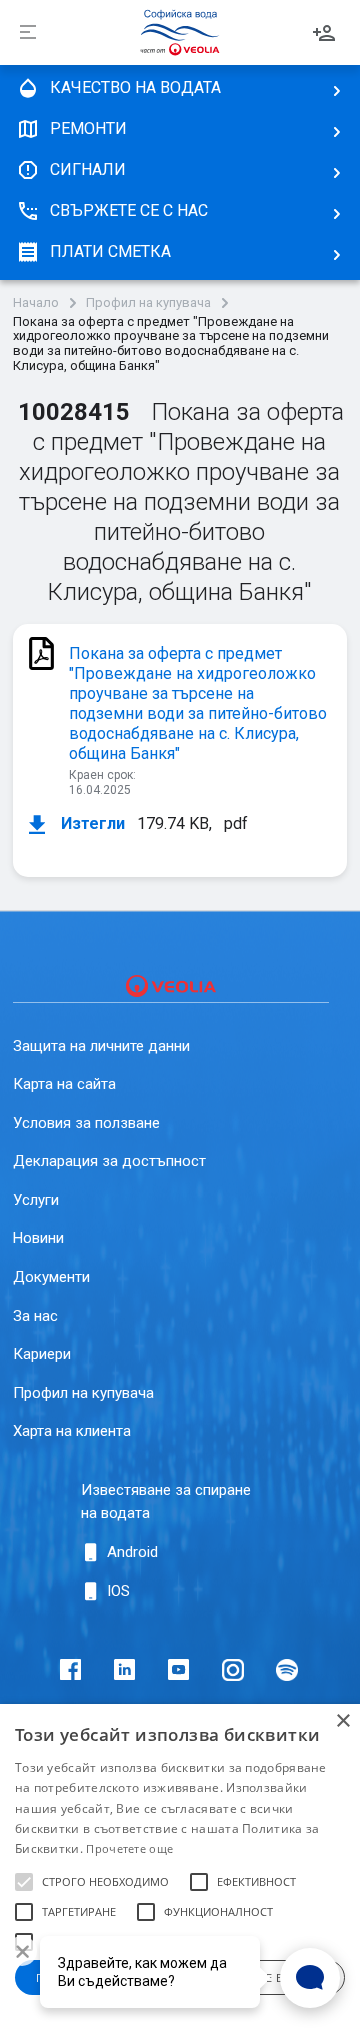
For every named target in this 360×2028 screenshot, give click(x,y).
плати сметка (110, 251)
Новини (38, 1238)
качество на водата (135, 87)
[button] (24, 1882)
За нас (35, 1316)
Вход (324, 33)
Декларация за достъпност (109, 1161)
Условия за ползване (86, 1123)
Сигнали (88, 169)
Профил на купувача (148, 303)
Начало (36, 303)
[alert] (180, 1866)
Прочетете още (129, 1848)
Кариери (42, 1354)
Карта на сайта (64, 1084)
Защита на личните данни (101, 1046)
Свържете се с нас (129, 210)
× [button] (342, 1721)
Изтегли (91, 824)
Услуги (36, 1200)
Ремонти (88, 128)
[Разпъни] (28, 33)
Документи (51, 1277)
